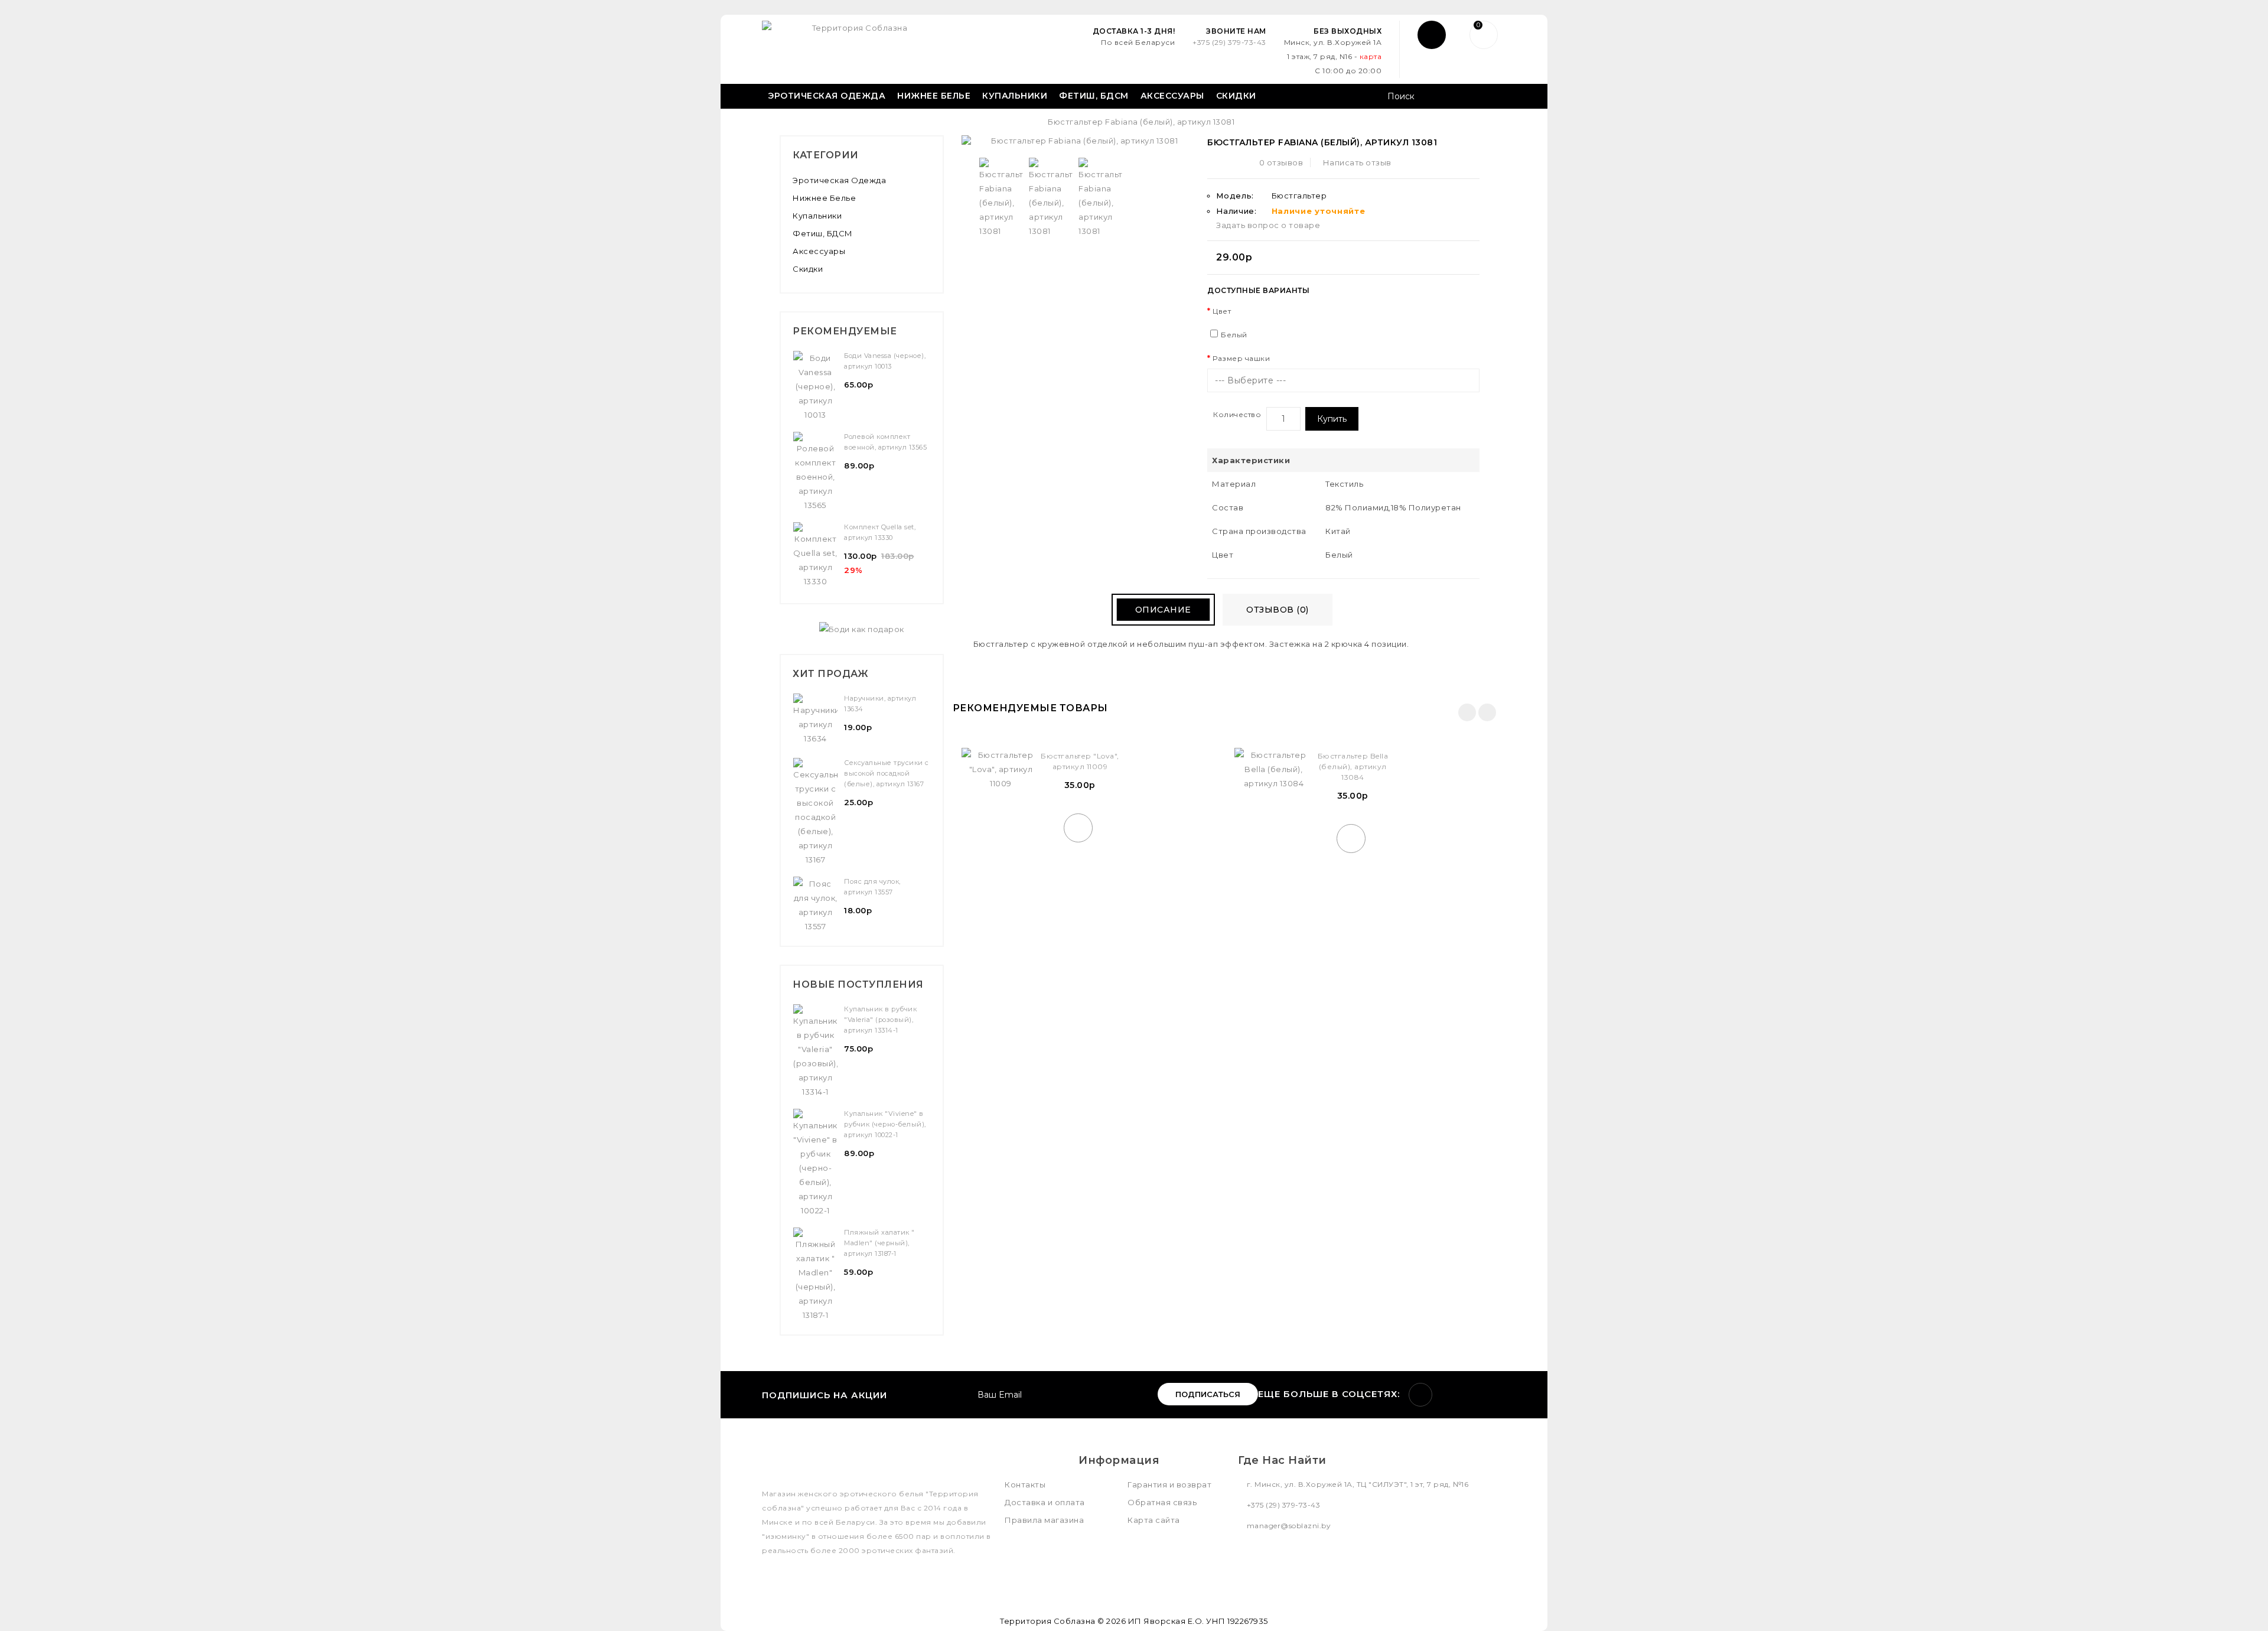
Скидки (1236, 96)
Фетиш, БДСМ (1094, 96)
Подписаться (1208, 1394)
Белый (1234, 335)
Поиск (1493, 97)
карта (1371, 56)
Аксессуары (1172, 96)
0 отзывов (1281, 162)
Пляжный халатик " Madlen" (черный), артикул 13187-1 (879, 1243)
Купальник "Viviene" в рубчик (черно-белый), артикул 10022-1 (885, 1124)
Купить (1332, 419)
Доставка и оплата (1045, 1502)
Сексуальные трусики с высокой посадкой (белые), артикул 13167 (887, 773)
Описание (1163, 610)
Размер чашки (1241, 358)
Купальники (1015, 96)
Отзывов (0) (1278, 610)
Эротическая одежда (827, 96)
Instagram (1420, 1395)
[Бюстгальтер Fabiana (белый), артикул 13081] (1001, 198)
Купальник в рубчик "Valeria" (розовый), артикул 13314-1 (880, 1020)
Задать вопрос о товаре (1268, 225)
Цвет (1222, 311)
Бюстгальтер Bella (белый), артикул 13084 (1353, 766)
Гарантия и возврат (1169, 1484)
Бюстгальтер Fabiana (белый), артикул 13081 (1141, 122)
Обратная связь (1162, 1502)
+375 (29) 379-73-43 (1229, 42)
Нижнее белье (934, 96)
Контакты (1025, 1484)
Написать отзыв (1357, 162)
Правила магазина (1044, 1520)
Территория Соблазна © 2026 (1063, 1621)
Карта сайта (1154, 1520)
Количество (1237, 414)
